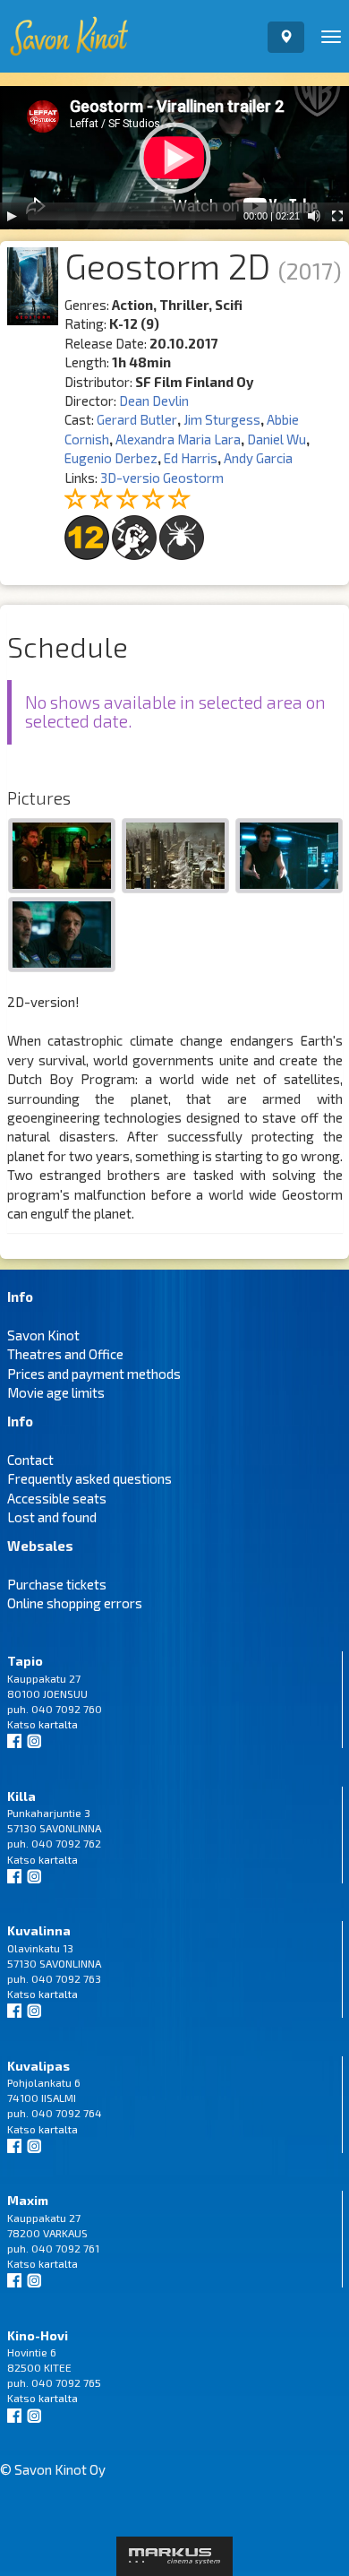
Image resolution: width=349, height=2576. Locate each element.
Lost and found (52, 1517)
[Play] (12, 216)
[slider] (132, 216)
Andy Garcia (258, 458)
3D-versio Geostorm (162, 478)
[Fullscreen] (337, 216)
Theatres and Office (65, 1354)
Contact (30, 1460)
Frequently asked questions (89, 1478)
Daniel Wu (277, 439)
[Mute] (314, 216)
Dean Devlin (154, 401)
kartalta (58, 1724)
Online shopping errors (75, 1603)
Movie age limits (56, 1392)
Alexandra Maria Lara (178, 439)
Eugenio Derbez (111, 458)
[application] (174, 158)
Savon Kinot (43, 1335)
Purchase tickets (57, 1584)
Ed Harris (191, 458)
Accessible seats (57, 1498)
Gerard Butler (137, 419)
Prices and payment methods (94, 1374)
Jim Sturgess (222, 419)
